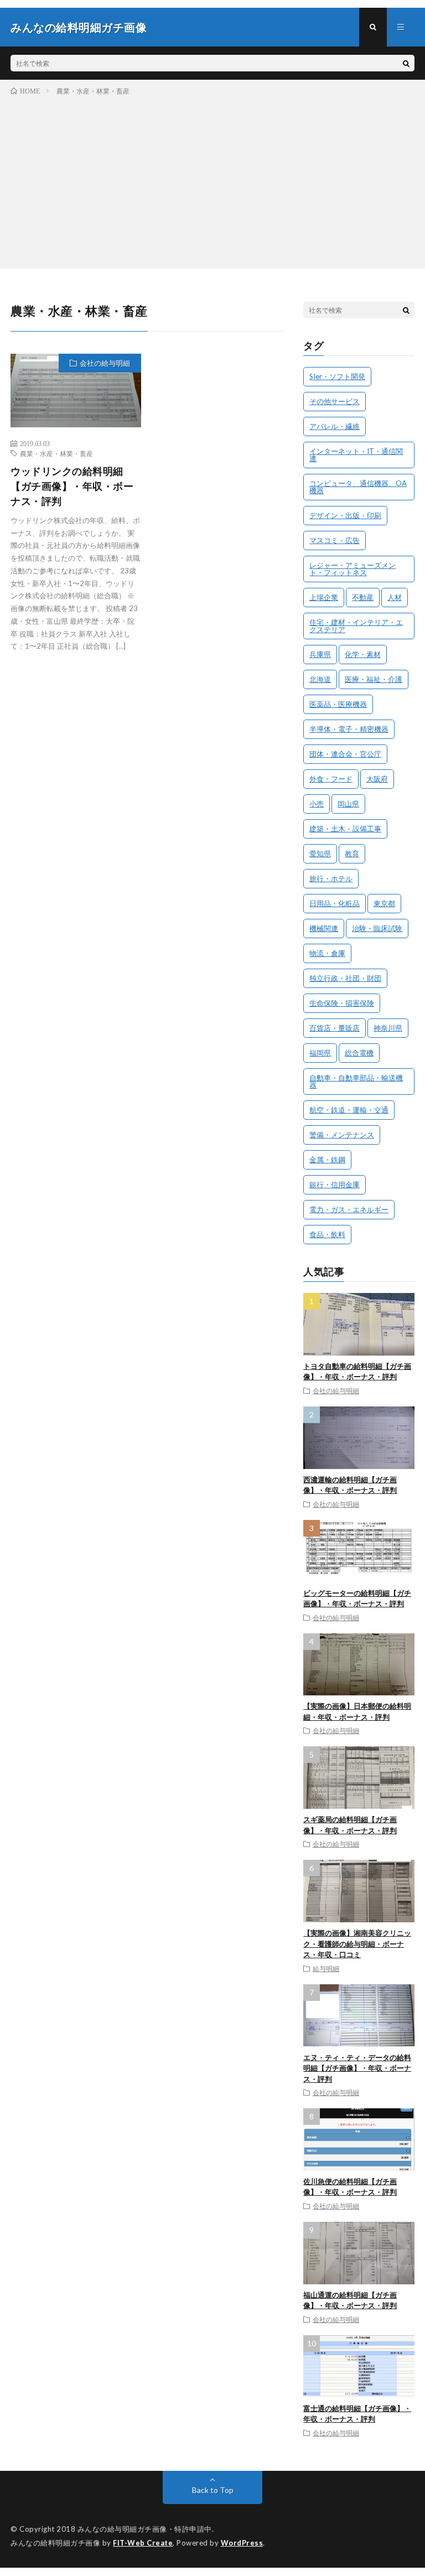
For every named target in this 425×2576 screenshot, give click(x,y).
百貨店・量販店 (335, 1028)
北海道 (320, 679)
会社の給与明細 (105, 363)
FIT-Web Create (143, 2543)
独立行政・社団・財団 (345, 978)
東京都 (384, 903)
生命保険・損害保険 (342, 1003)
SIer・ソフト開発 (337, 376)
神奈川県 (388, 1028)
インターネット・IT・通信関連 (356, 455)
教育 (352, 854)
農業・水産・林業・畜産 (56, 453)
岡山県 (348, 804)
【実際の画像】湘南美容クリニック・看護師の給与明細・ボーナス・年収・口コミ (357, 1944)
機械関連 (324, 928)
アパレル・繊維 (335, 426)
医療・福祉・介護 (374, 679)
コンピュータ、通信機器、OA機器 (358, 487)
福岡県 (320, 1053)
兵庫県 (320, 654)
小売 (317, 804)
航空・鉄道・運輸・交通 (349, 1110)
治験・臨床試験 (377, 928)
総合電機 (359, 1053)
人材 (395, 597)
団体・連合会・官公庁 (345, 754)
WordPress (242, 2543)
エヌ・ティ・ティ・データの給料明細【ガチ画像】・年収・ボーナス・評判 (357, 2068)
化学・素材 (363, 654)
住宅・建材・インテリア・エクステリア (356, 626)
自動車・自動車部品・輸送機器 (356, 1081)
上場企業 (324, 597)
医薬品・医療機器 (338, 704)
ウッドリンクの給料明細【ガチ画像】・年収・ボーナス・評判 (72, 486)
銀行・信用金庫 (335, 1184)
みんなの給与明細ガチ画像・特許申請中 (145, 2529)
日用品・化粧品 (335, 903)
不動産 (363, 597)
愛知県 (320, 854)
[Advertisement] (212, 180)
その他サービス (335, 401)
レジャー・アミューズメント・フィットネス (353, 569)
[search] (406, 63)
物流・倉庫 (327, 953)
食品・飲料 (327, 1234)
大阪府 (377, 779)
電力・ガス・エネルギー (349, 1209)
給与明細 (326, 1968)
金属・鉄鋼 (327, 1160)
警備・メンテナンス (342, 1135)
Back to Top (213, 2490)
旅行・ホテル (331, 878)
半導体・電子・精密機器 (349, 729)
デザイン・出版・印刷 (345, 515)
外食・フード (331, 779)
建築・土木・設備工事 (345, 829)
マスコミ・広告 (335, 540)
